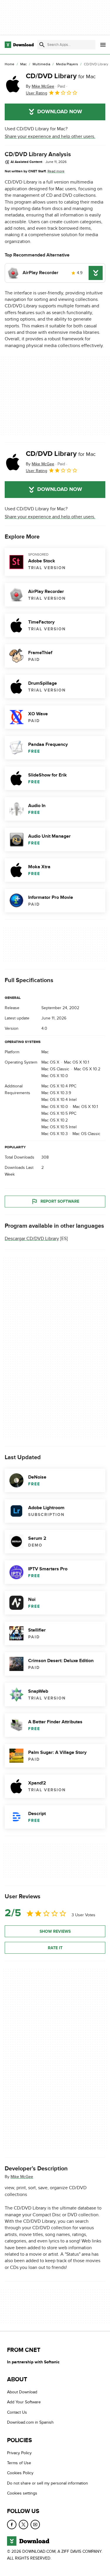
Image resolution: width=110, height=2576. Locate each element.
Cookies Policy (20, 2473)
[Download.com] (19, 45)
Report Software (60, 1201)
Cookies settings (22, 2493)
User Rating (37, 93)
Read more (56, 171)
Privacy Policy (19, 2453)
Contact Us (17, 2412)
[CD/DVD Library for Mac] (13, 84)
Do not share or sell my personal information (48, 2483)
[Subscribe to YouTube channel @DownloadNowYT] (35, 2525)
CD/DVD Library (61, 76)
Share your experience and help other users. (50, 136)
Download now (60, 112)
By (40, 86)
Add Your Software (24, 2402)
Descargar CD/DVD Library (32, 1239)
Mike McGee (22, 2177)
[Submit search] (42, 45)
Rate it (55, 1948)
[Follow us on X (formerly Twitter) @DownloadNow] (23, 2525)
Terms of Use (19, 2463)
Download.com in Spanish (30, 2423)
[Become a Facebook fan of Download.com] (12, 2525)
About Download (22, 2392)
